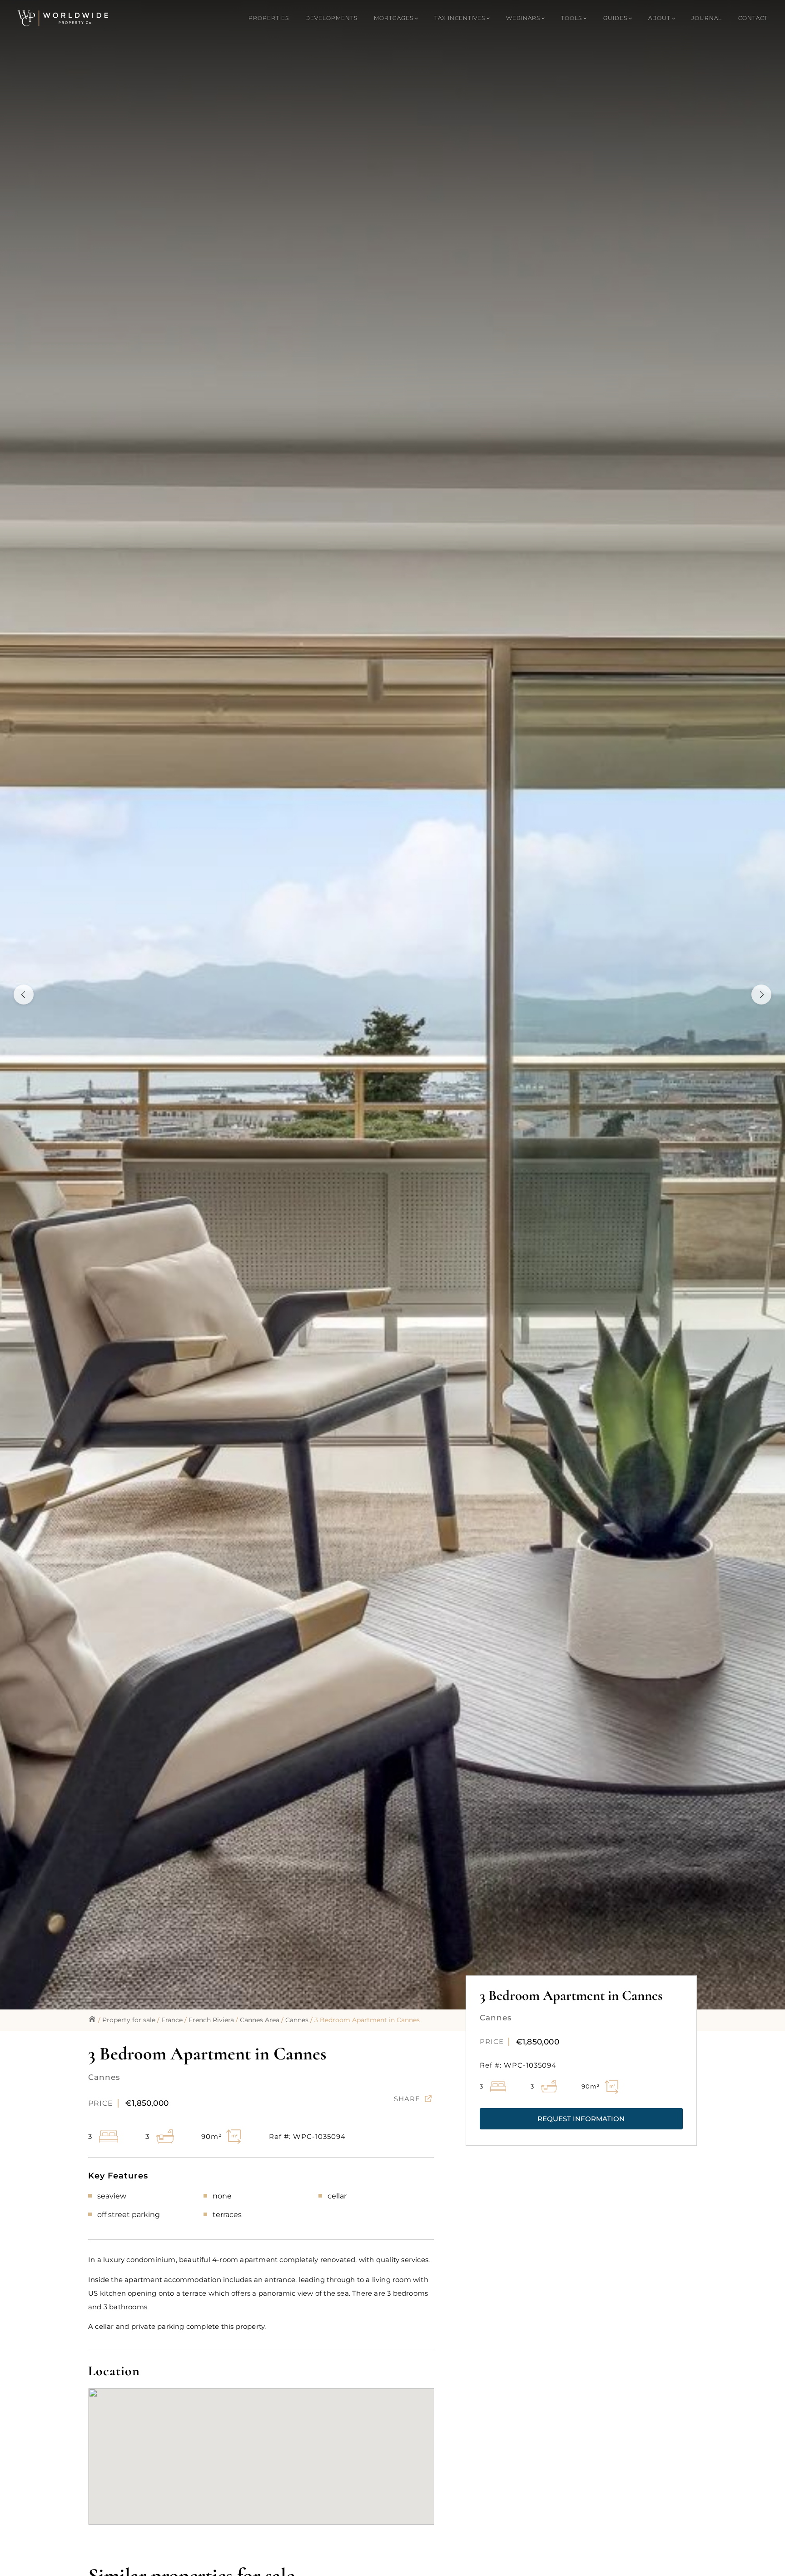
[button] (581, 2119)
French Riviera (211, 2020)
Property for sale (129, 2020)
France (172, 2020)
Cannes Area (260, 2020)
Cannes (297, 2020)
